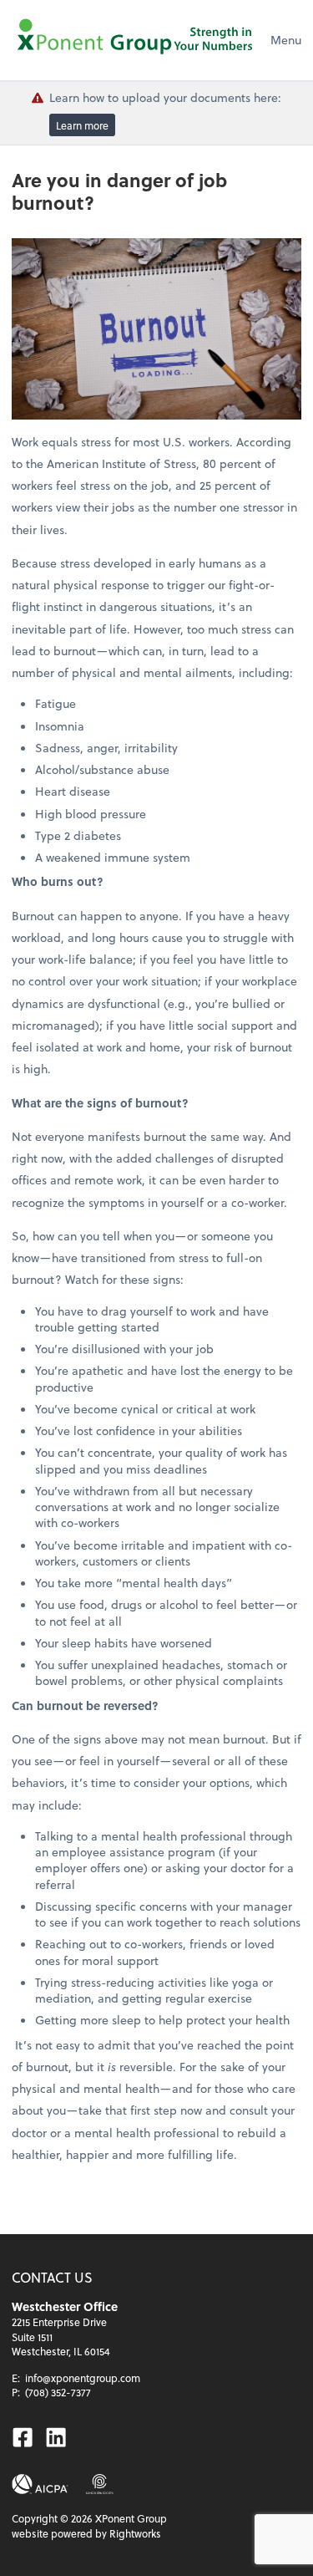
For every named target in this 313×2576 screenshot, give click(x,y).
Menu (286, 40)
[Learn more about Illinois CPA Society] (100, 2484)
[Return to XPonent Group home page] (137, 40)
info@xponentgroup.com (83, 2378)
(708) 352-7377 (58, 2392)
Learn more (82, 125)
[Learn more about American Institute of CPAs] (40, 2484)
